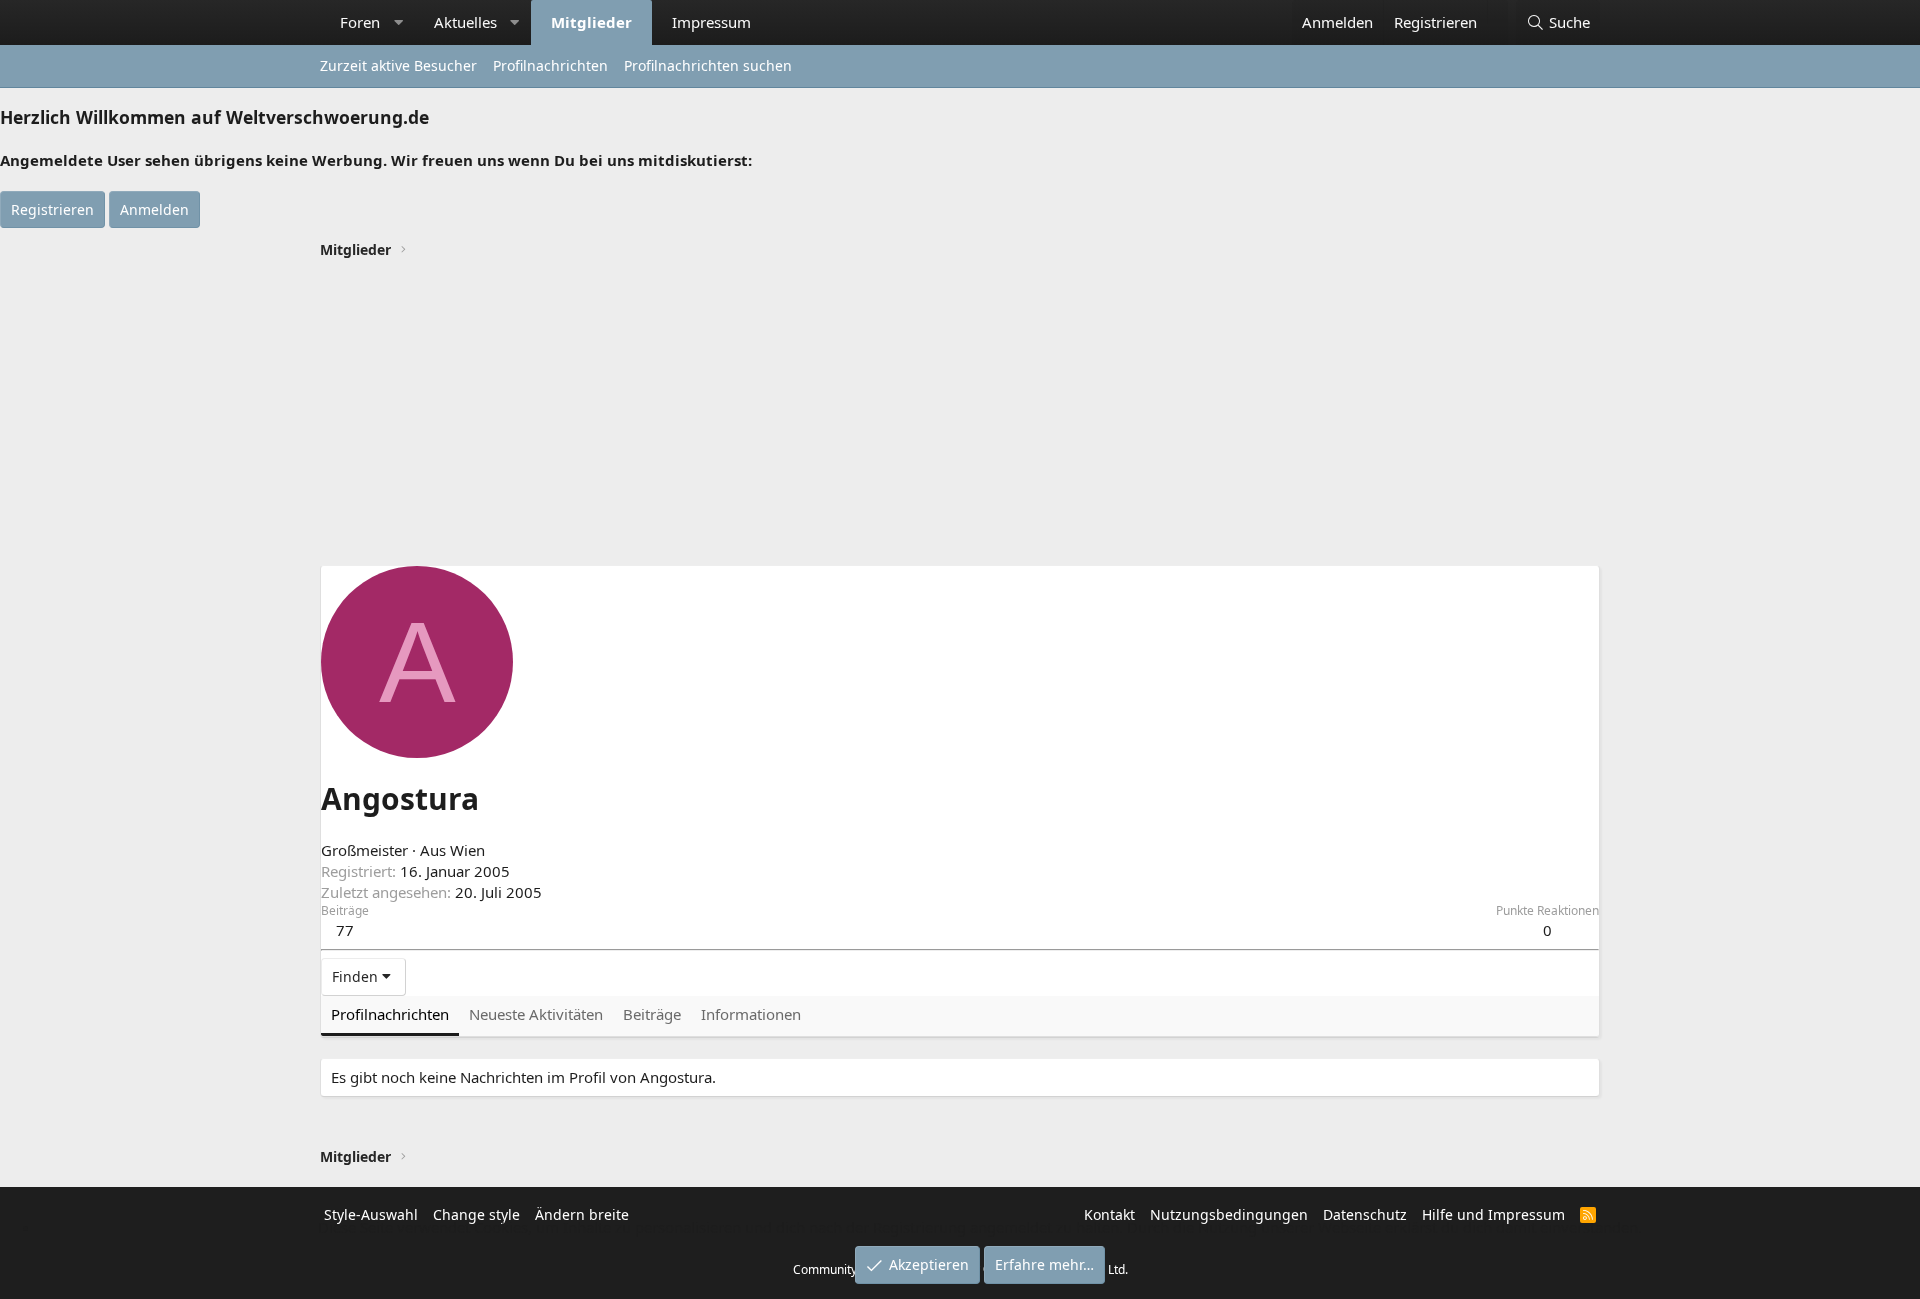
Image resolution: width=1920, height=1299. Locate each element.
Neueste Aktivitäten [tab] (536, 1014)
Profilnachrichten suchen (708, 65)
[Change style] (1497, 12)
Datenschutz (1365, 1214)
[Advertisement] (960, 415)
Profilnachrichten (550, 65)
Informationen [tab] (751, 1014)
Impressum (711, 22)
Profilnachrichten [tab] (390, 1014)
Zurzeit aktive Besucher (398, 65)
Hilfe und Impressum (1493, 1214)
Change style (476, 1214)
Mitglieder (591, 22)
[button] (398, 22)
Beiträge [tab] (652, 1014)
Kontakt (1109, 1214)
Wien (467, 850)
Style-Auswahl (371, 1214)
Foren (360, 22)
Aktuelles (465, 22)
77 (345, 930)
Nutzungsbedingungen (1229, 1214)
